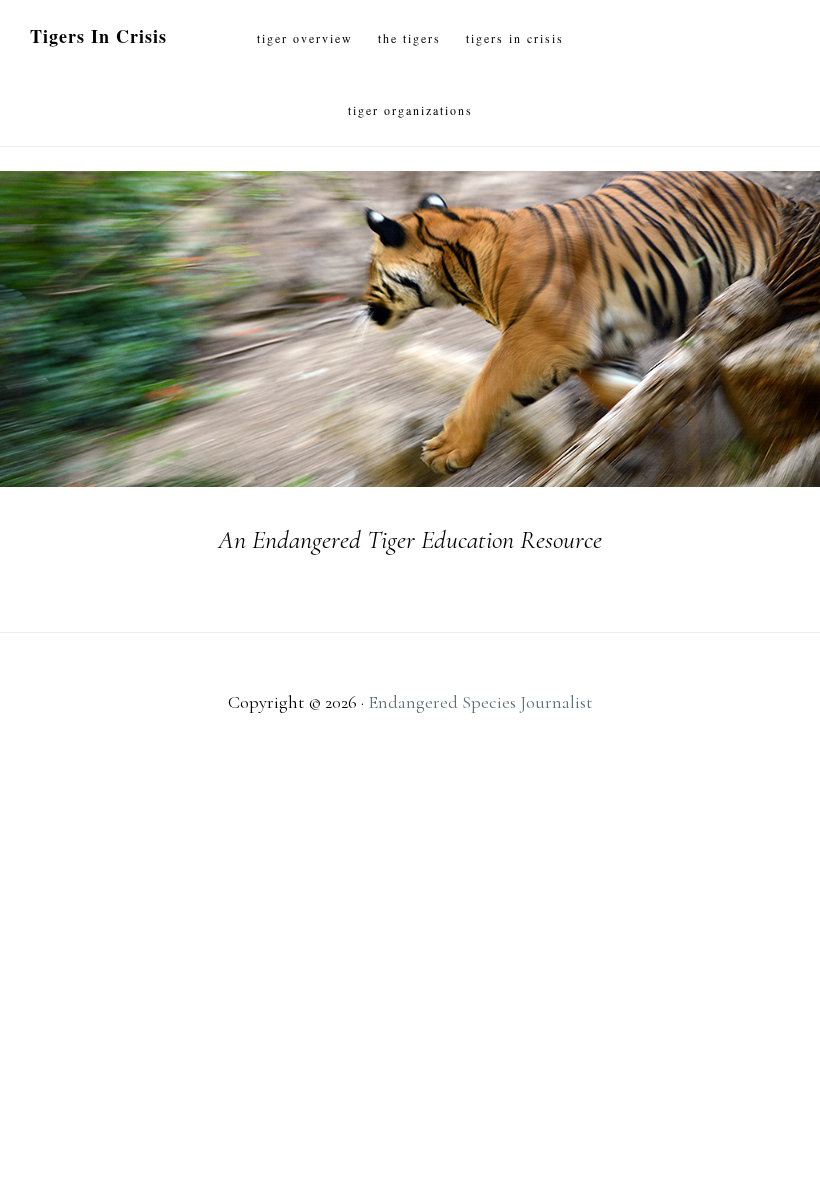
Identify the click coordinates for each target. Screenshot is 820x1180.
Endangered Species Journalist (480, 702)
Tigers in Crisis (98, 36)
